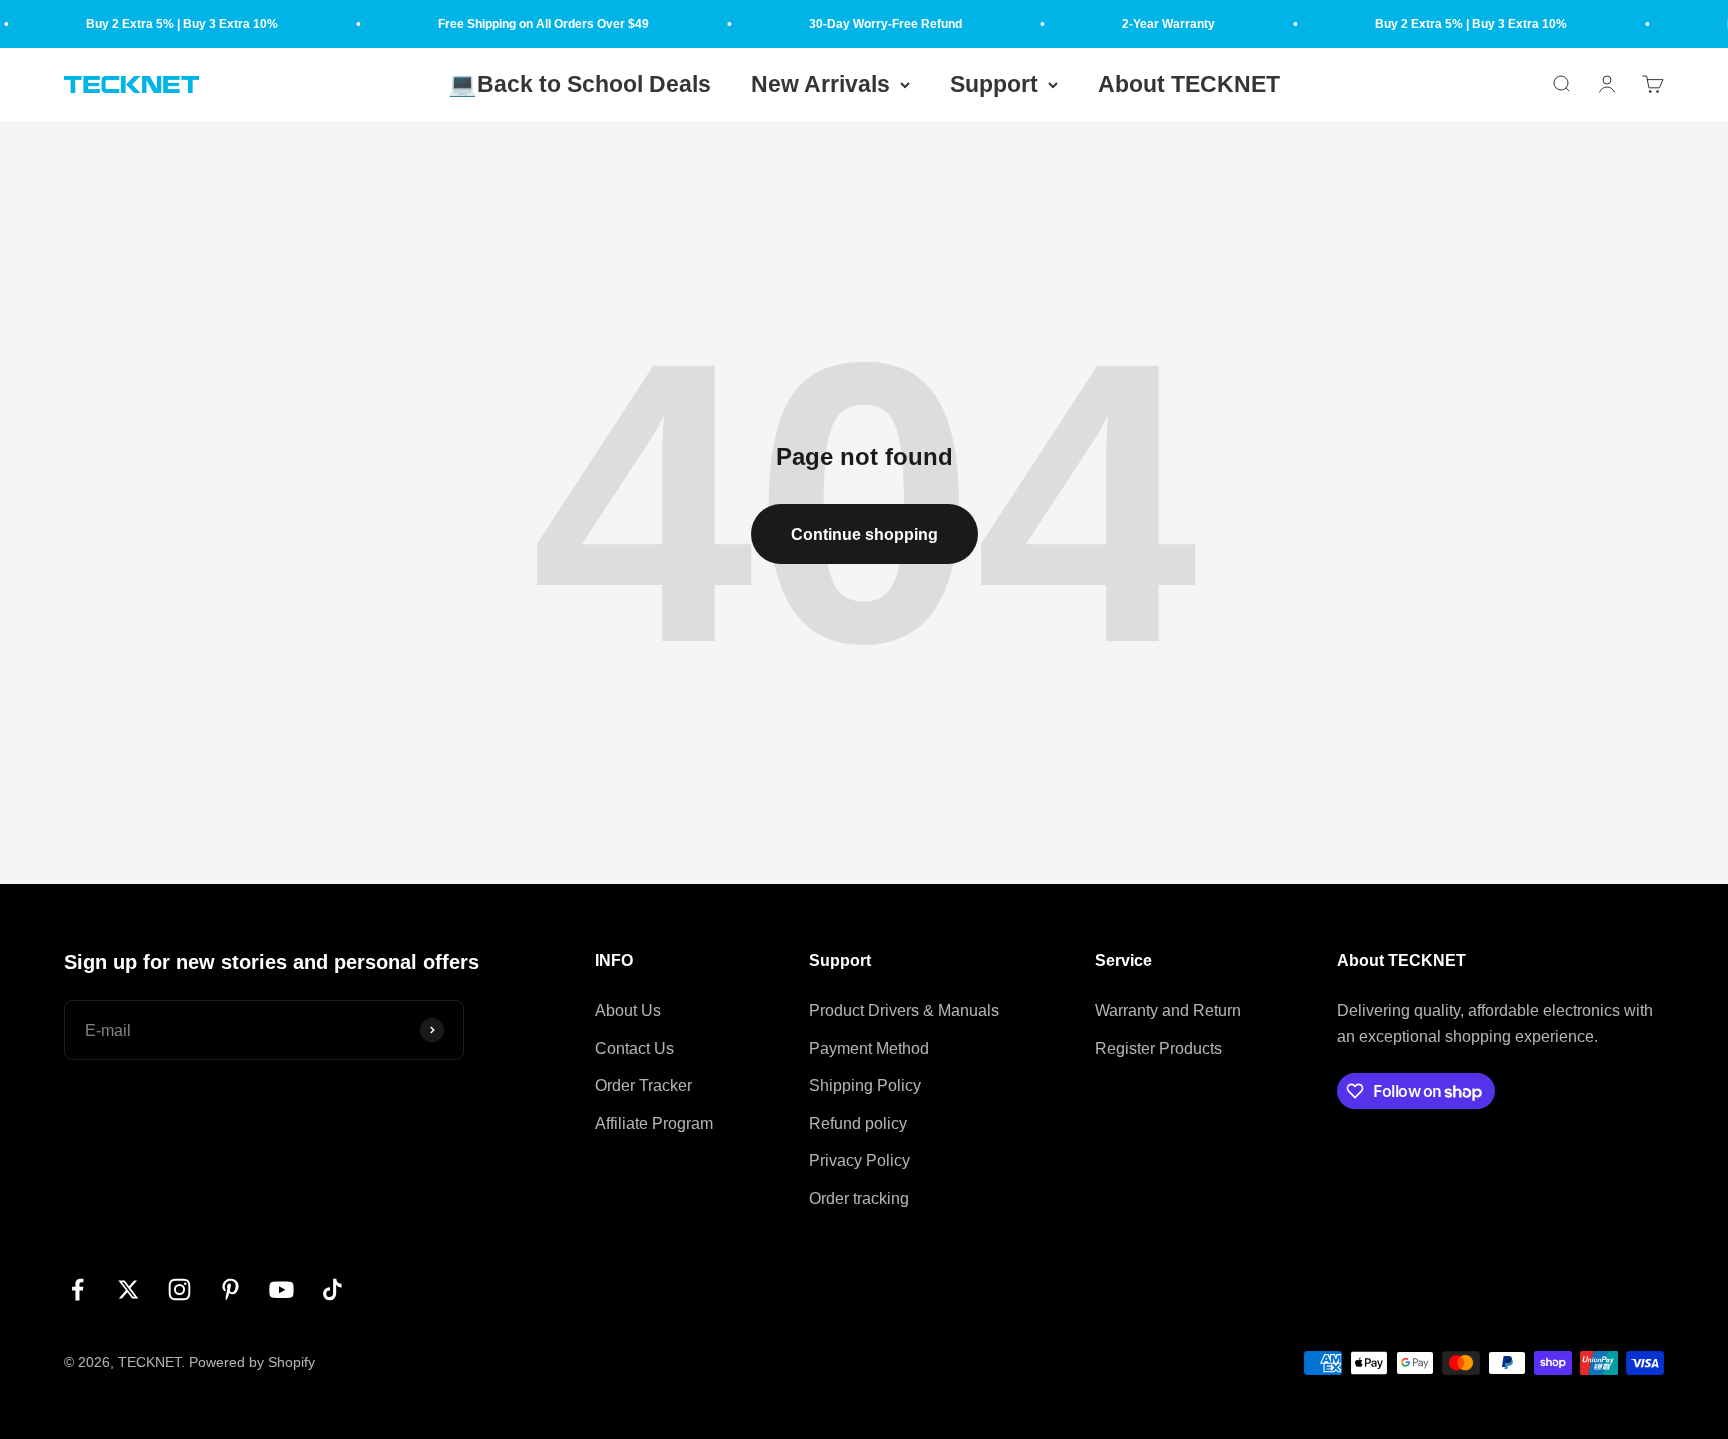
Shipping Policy (865, 1085)
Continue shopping (864, 534)
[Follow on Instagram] (179, 1289)
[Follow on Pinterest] (230, 1289)
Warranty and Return (1168, 1010)
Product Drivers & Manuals (904, 1010)
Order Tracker (643, 1085)
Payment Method (869, 1048)
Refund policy (858, 1123)
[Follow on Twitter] (128, 1289)
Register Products (1158, 1048)
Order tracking (859, 1198)
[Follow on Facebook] (77, 1289)
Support (994, 84)
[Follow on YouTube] (281, 1289)
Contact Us (634, 1048)
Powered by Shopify (252, 1362)
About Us (628, 1010)
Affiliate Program (654, 1123)
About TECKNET (1189, 84)
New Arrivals (820, 84)
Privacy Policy (859, 1160)
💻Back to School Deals (579, 84)
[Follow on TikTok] (332, 1289)
